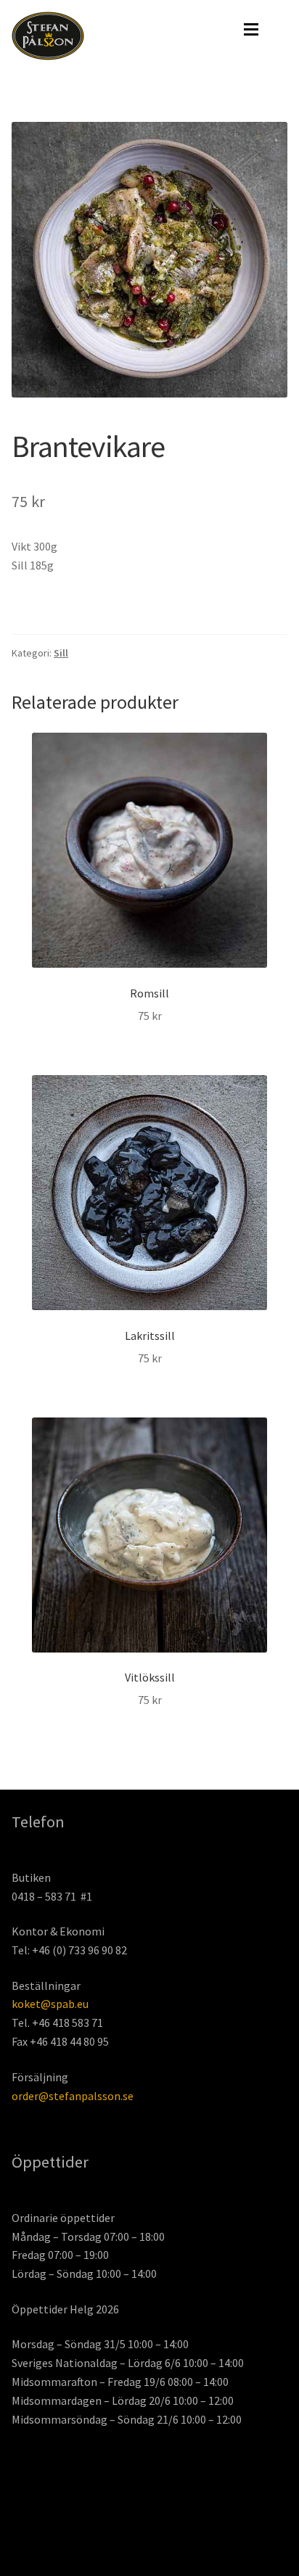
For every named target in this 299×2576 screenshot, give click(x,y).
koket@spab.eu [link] (50, 2004)
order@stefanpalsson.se (73, 2096)
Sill (61, 653)
